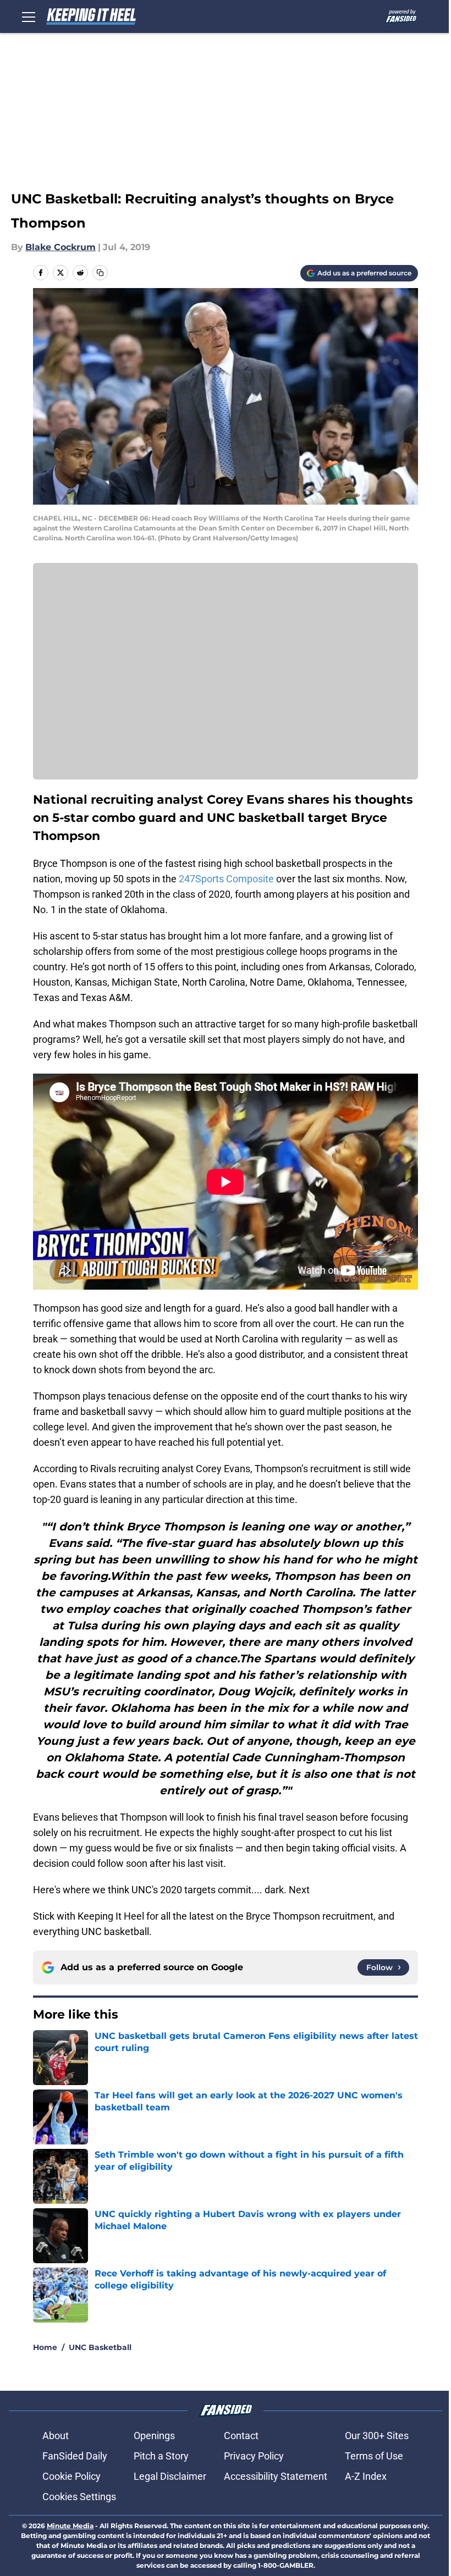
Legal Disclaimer (170, 2476)
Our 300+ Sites (377, 2436)
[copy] (100, 273)
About (56, 2436)
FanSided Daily (75, 2456)
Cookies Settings (79, 2497)
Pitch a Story (161, 2456)
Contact (241, 2436)
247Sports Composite (226, 879)
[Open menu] (29, 16)
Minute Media (70, 2526)
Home (45, 2347)
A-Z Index (366, 2476)
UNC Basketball (100, 2347)
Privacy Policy (254, 2456)
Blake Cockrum (61, 247)
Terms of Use (374, 2456)
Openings (154, 2436)
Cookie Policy (71, 2476)
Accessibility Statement (276, 2476)
